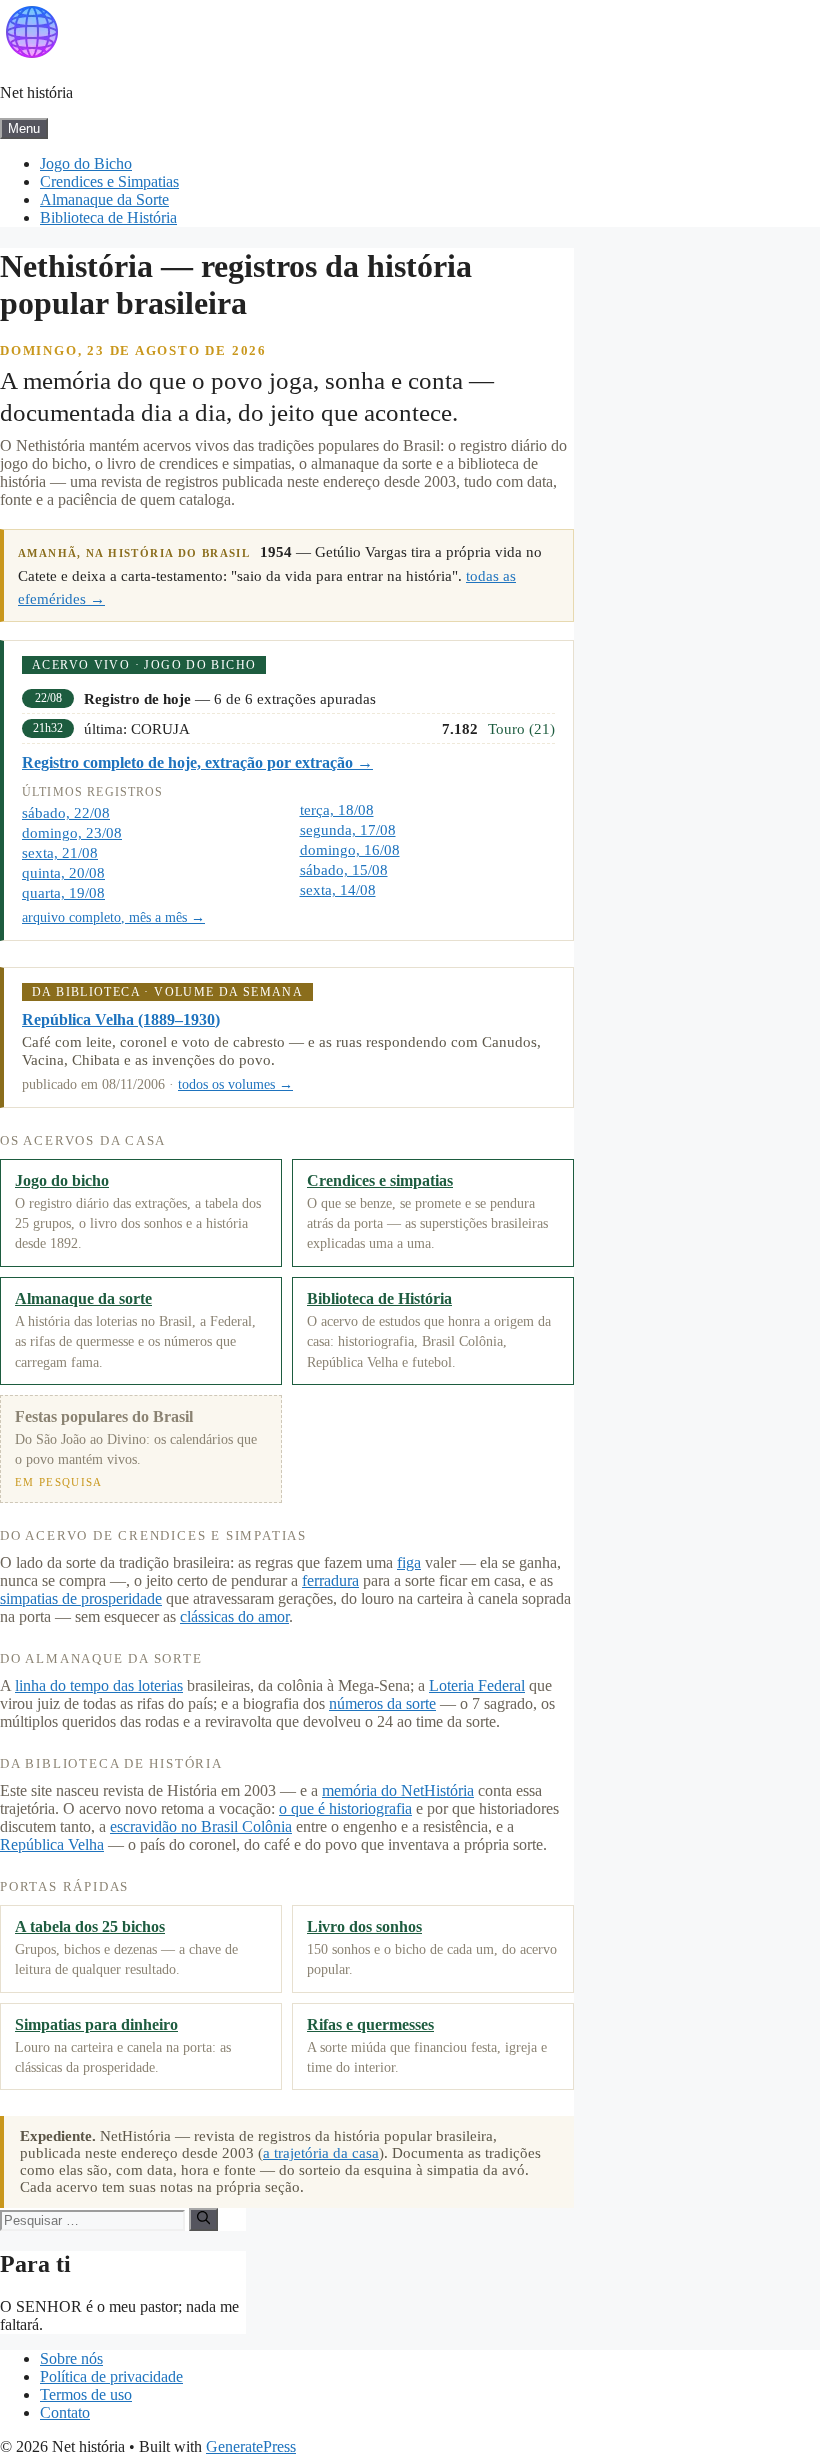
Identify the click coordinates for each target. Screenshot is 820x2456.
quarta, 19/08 (63, 893)
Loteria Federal (477, 1685)
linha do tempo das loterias (99, 1685)
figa (409, 1562)
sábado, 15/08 (344, 870)
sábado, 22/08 (66, 813)
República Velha (52, 1844)
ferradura (330, 1580)
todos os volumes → (235, 1084)
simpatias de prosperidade (81, 1598)
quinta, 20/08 (63, 873)
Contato (65, 2412)
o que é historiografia (345, 1808)
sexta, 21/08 (60, 853)
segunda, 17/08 (348, 830)
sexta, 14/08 (338, 890)
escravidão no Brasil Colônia (201, 1826)
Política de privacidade (111, 2376)
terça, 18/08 (337, 810)
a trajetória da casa (321, 2153)
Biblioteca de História (108, 217)
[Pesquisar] (203, 2219)
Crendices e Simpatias (109, 181)
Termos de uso (86, 2394)
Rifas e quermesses (370, 2024)
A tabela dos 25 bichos (90, 1926)
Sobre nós (71, 2358)
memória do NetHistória (398, 1790)
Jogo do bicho (62, 1180)
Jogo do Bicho (86, 163)
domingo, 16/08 (350, 850)
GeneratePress (251, 2446)
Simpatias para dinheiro (96, 2024)
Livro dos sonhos (364, 1926)
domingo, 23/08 (72, 833)
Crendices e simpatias (380, 1180)
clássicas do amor (234, 1616)
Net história (36, 92)
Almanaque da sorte (83, 1298)
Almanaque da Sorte (104, 199)
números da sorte (382, 1703)
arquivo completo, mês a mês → (113, 917)
